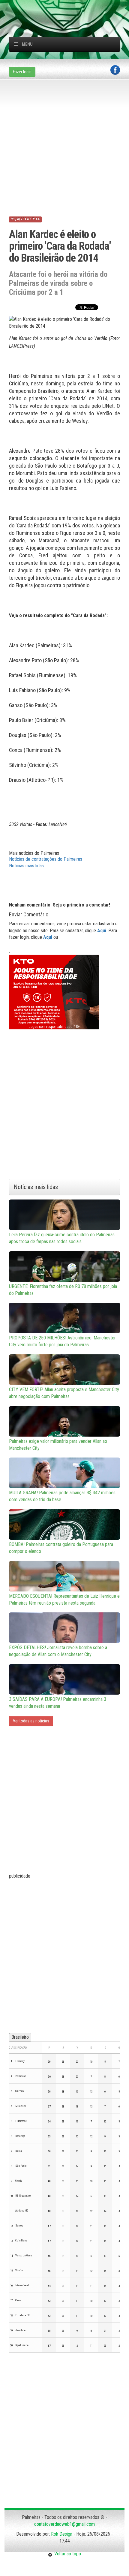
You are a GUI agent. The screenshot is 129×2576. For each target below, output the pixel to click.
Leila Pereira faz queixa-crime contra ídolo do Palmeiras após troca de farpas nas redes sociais (62, 1238)
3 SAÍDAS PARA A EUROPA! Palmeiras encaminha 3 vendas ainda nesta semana (58, 1703)
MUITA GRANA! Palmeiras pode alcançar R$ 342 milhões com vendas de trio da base (62, 1496)
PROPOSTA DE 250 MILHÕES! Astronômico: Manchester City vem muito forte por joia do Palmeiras (62, 1341)
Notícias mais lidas (26, 866)
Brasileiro (20, 2037)
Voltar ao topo (67, 2554)
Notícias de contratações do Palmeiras (46, 859)
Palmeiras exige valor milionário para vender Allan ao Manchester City (58, 1445)
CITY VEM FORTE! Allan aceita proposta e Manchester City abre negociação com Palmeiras (64, 1393)
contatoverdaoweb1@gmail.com (64, 2524)
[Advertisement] (69, 7)
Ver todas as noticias (31, 1721)
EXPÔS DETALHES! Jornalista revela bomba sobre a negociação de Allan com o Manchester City (58, 1651)
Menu (27, 44)
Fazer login (22, 72)
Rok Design (62, 2534)
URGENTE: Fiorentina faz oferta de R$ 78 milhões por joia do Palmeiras (63, 1290)
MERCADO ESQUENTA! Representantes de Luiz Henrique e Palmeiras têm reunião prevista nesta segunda (64, 1600)
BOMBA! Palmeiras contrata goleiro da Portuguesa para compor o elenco (61, 1548)
